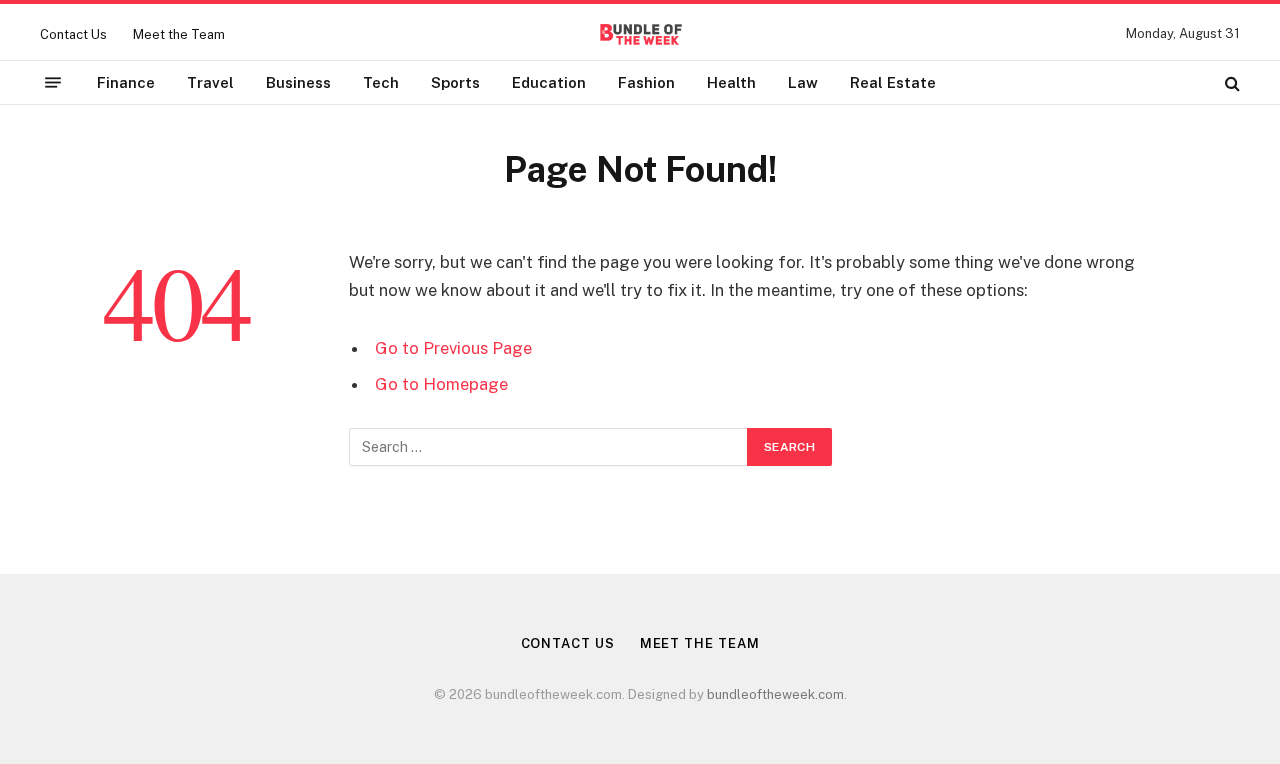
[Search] (1230, 82)
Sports (455, 82)
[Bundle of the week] (640, 34)
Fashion (646, 82)
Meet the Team (179, 34)
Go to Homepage (441, 384)
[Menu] (53, 83)
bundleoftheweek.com (775, 694)
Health (731, 82)
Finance (126, 82)
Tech (381, 82)
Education (549, 82)
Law (803, 82)
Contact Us (73, 34)
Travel (210, 82)
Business (298, 82)
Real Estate (893, 82)
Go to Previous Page (453, 348)
